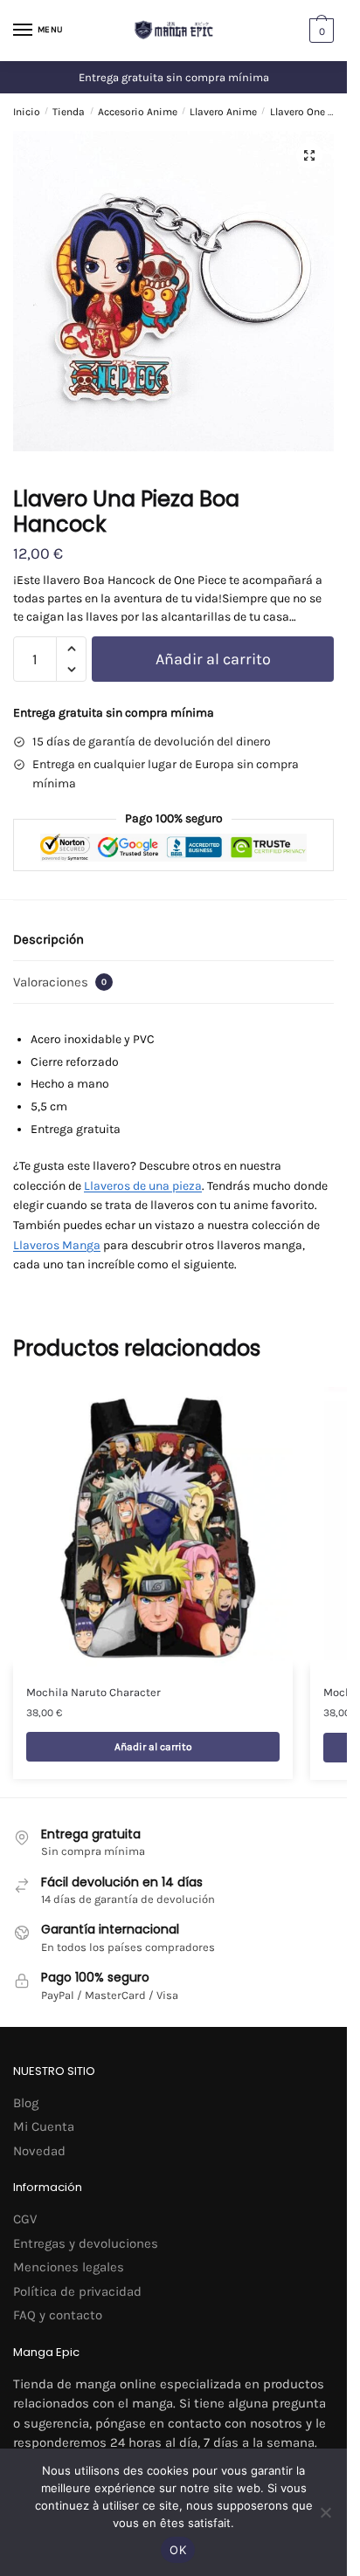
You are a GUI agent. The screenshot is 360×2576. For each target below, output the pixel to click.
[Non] (325, 2512)
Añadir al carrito (213, 659)
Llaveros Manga (57, 1245)
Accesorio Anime (138, 112)
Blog (26, 2103)
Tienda (69, 112)
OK (178, 2550)
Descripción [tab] (48, 939)
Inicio (27, 112)
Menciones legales (69, 2267)
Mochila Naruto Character (93, 1692)
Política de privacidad (77, 2291)
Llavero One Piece (312, 112)
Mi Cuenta (44, 2126)
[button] (309, 155)
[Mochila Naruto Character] (153, 1527)
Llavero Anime (223, 112)
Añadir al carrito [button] (153, 1747)
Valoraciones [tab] (60, 982)
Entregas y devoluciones (86, 2243)
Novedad (39, 2151)
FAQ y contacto (58, 2315)
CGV (25, 2219)
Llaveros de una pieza (143, 1186)
